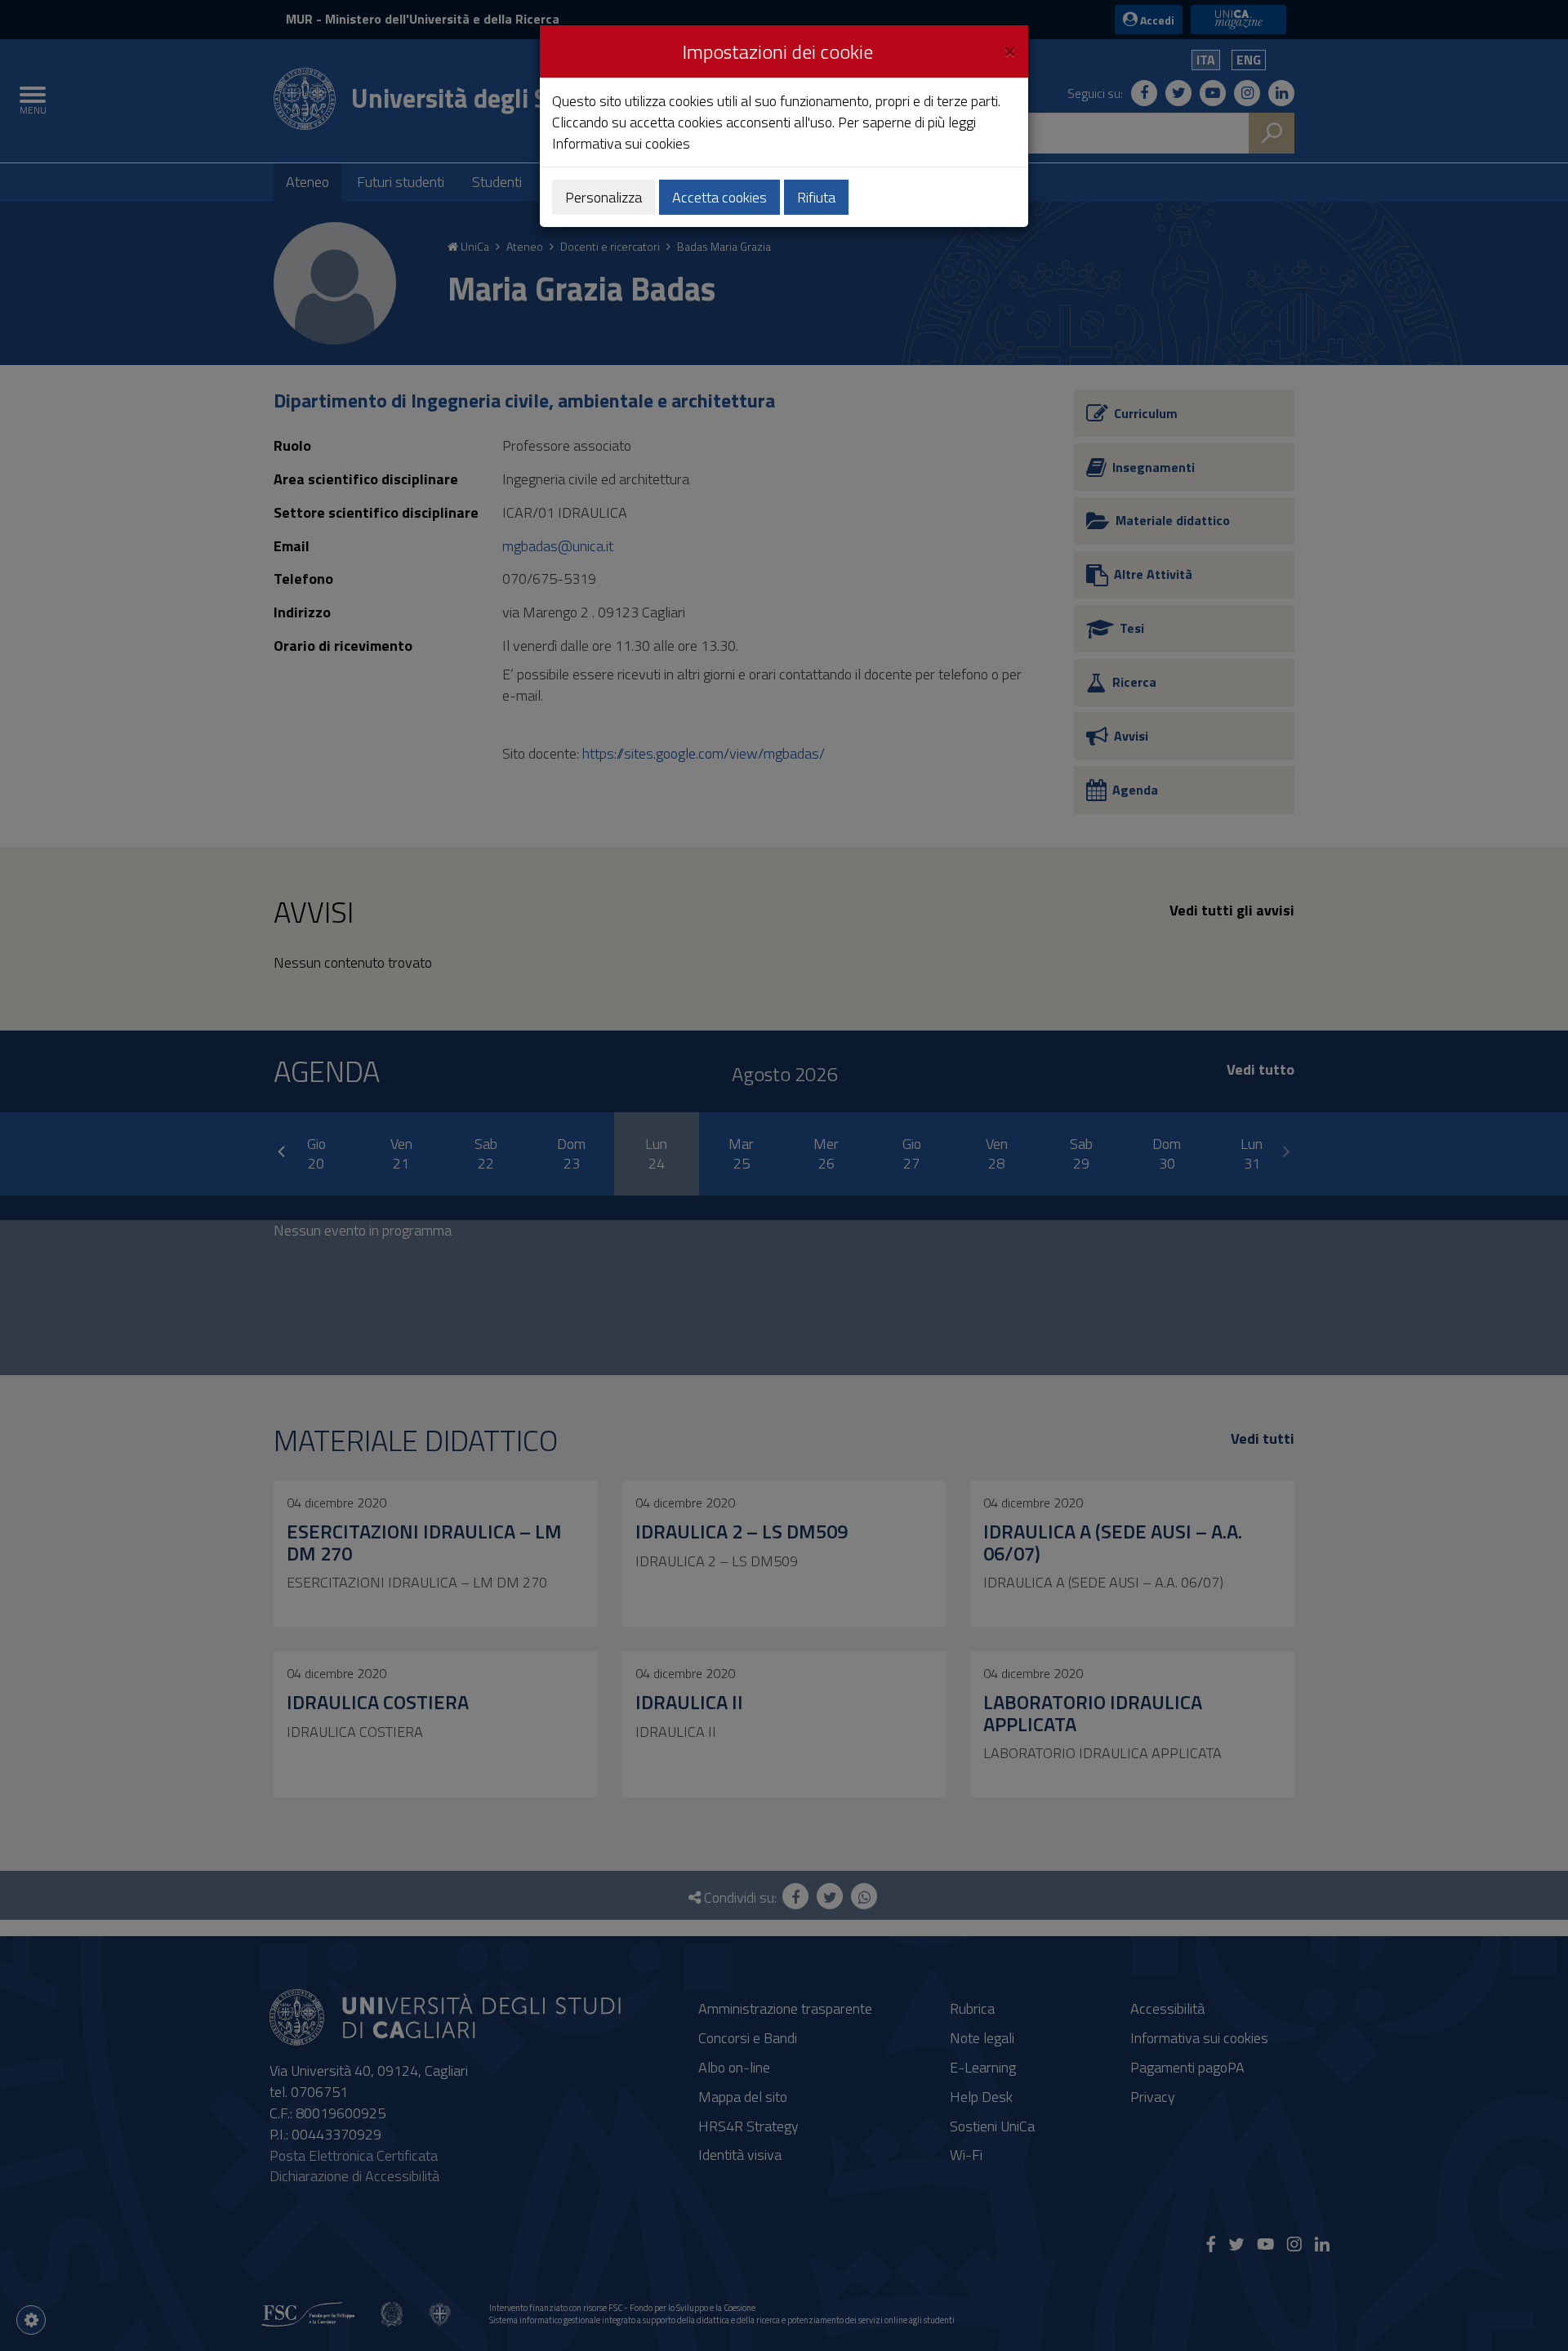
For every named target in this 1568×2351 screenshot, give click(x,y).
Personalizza (604, 197)
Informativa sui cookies (621, 143)
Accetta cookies (719, 197)
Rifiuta (816, 197)
